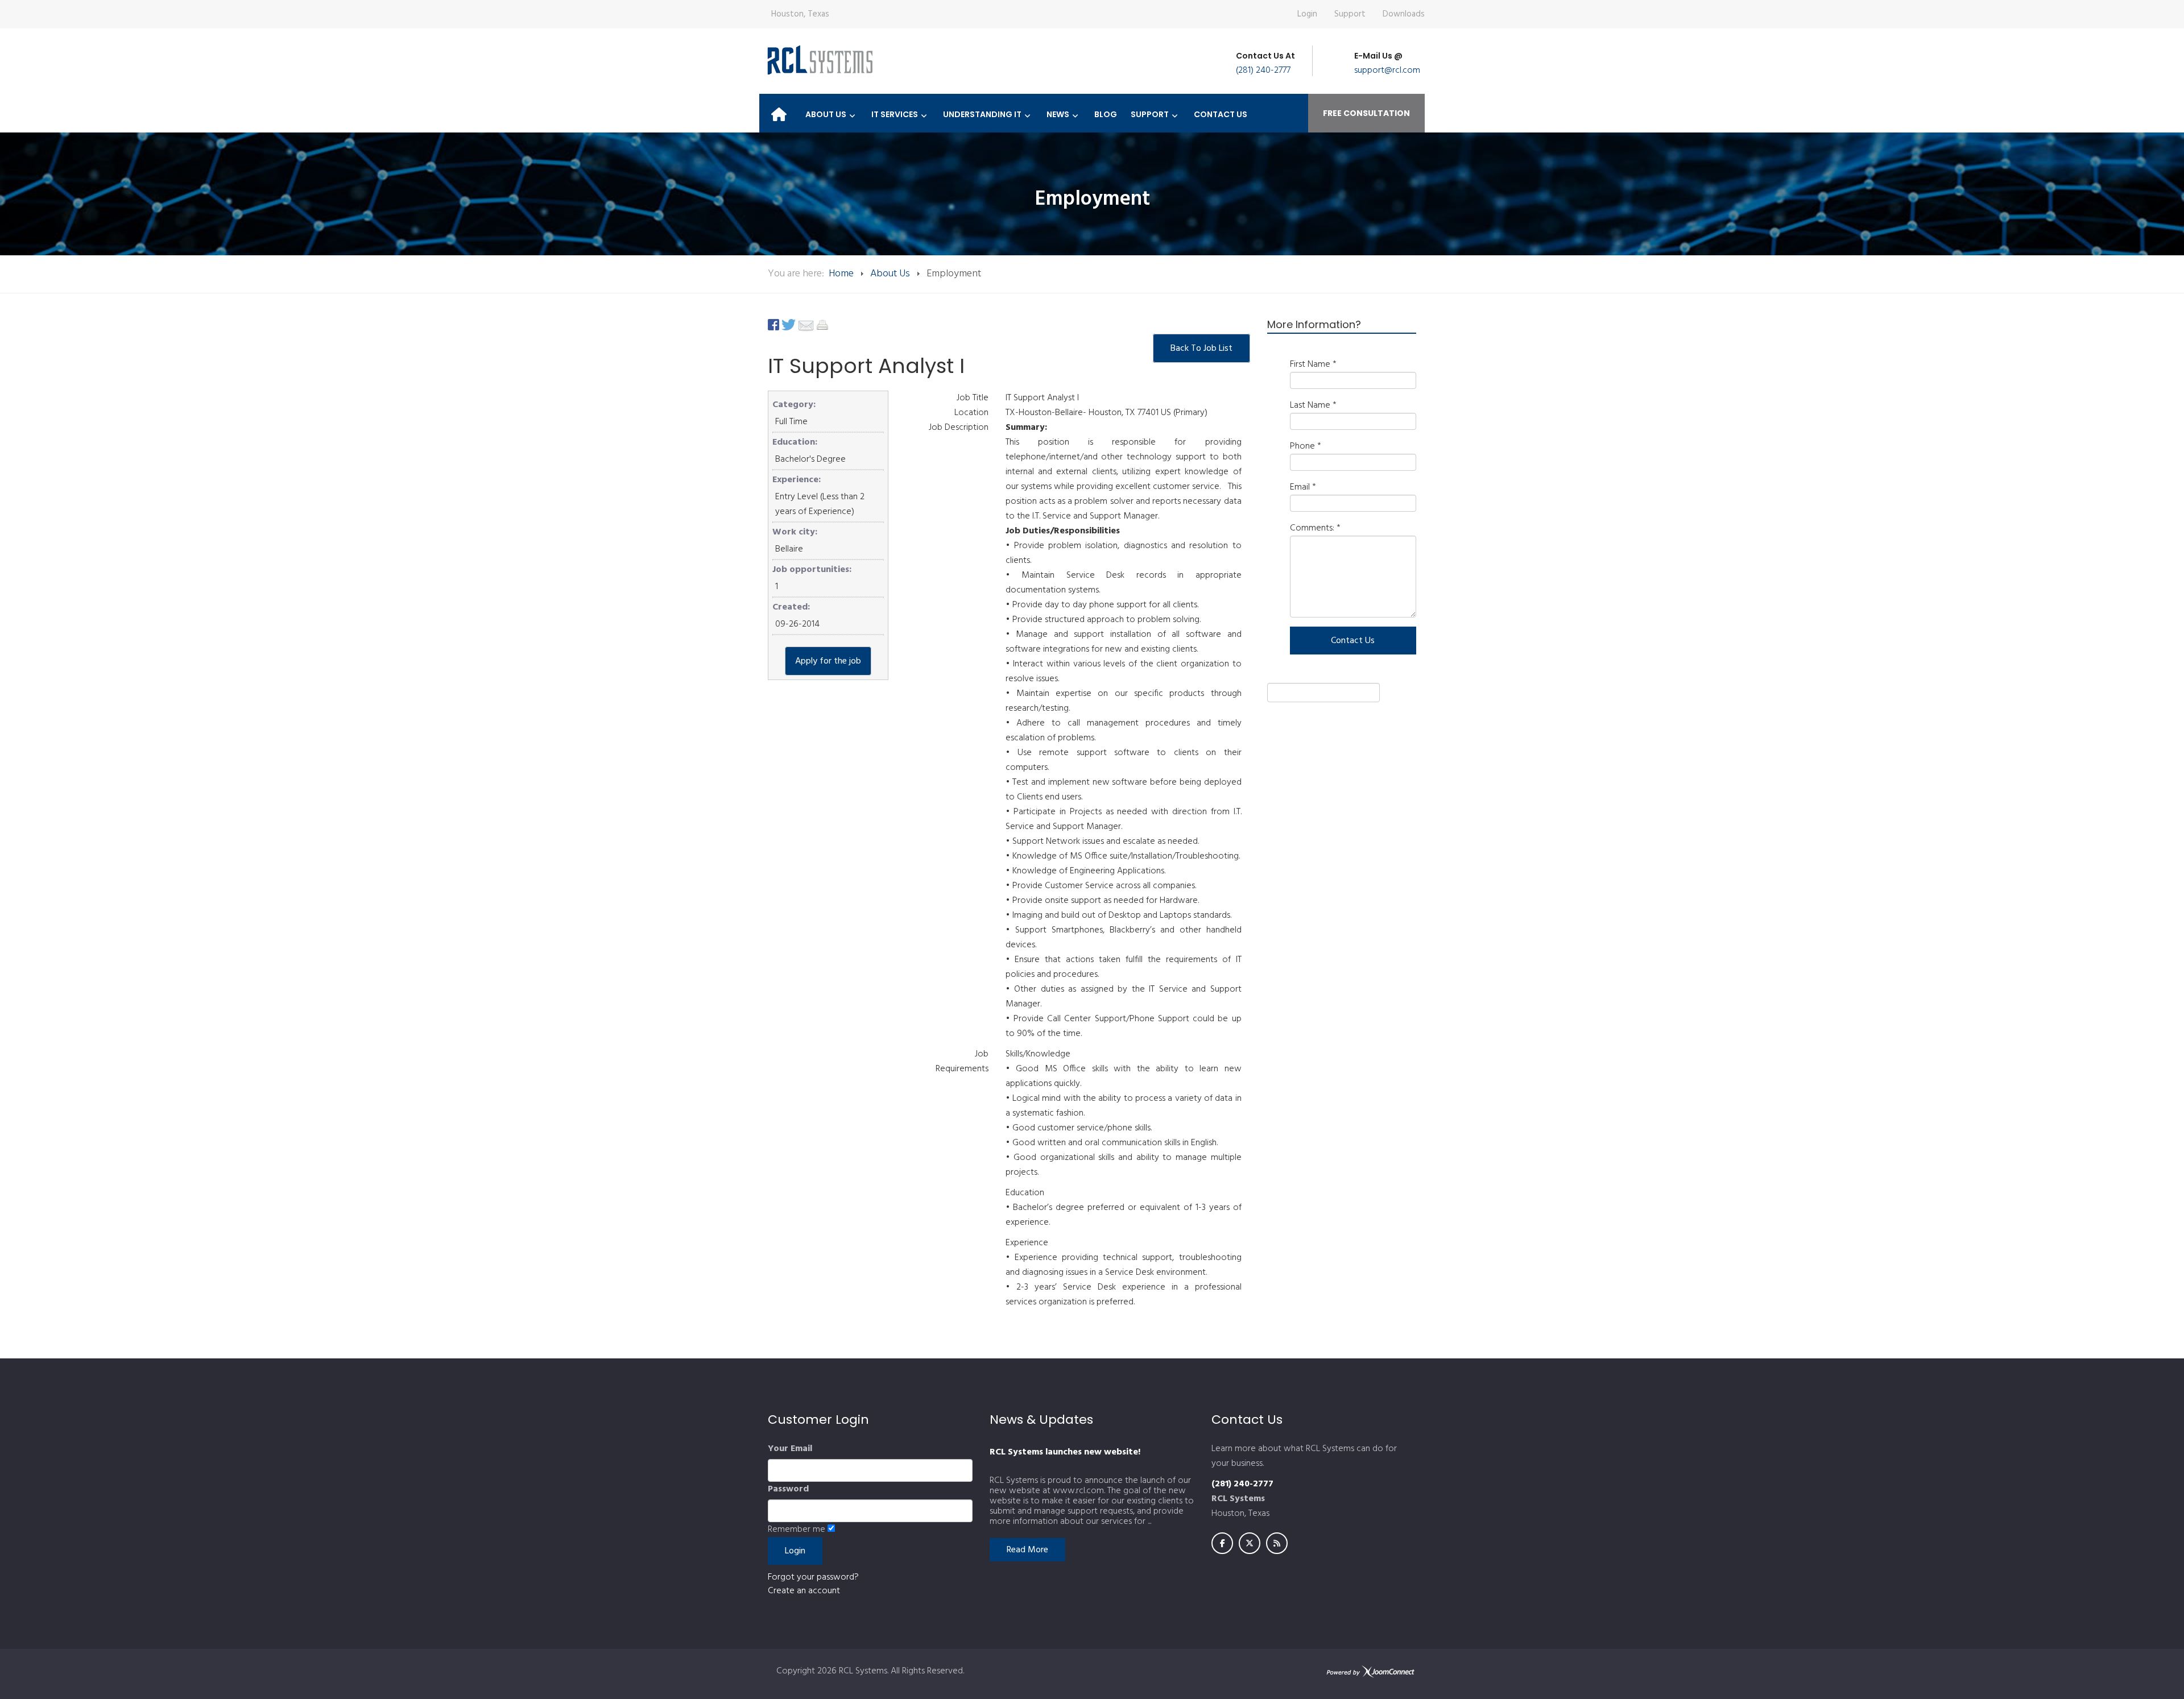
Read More (1027, 1550)
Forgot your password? (813, 1577)
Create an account (804, 1591)
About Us (890, 274)
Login (1307, 14)
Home (841, 274)
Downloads (1404, 14)
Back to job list (1201, 349)
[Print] (822, 325)
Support (1350, 14)
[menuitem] (779, 111)
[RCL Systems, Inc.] (819, 60)
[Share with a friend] (807, 325)
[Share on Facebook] (775, 325)
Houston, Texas (800, 14)
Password (788, 1489)
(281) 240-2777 (1263, 71)
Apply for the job (828, 661)
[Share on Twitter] (790, 325)
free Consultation (1366, 113)
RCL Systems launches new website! (1065, 1452)
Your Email (790, 1449)
